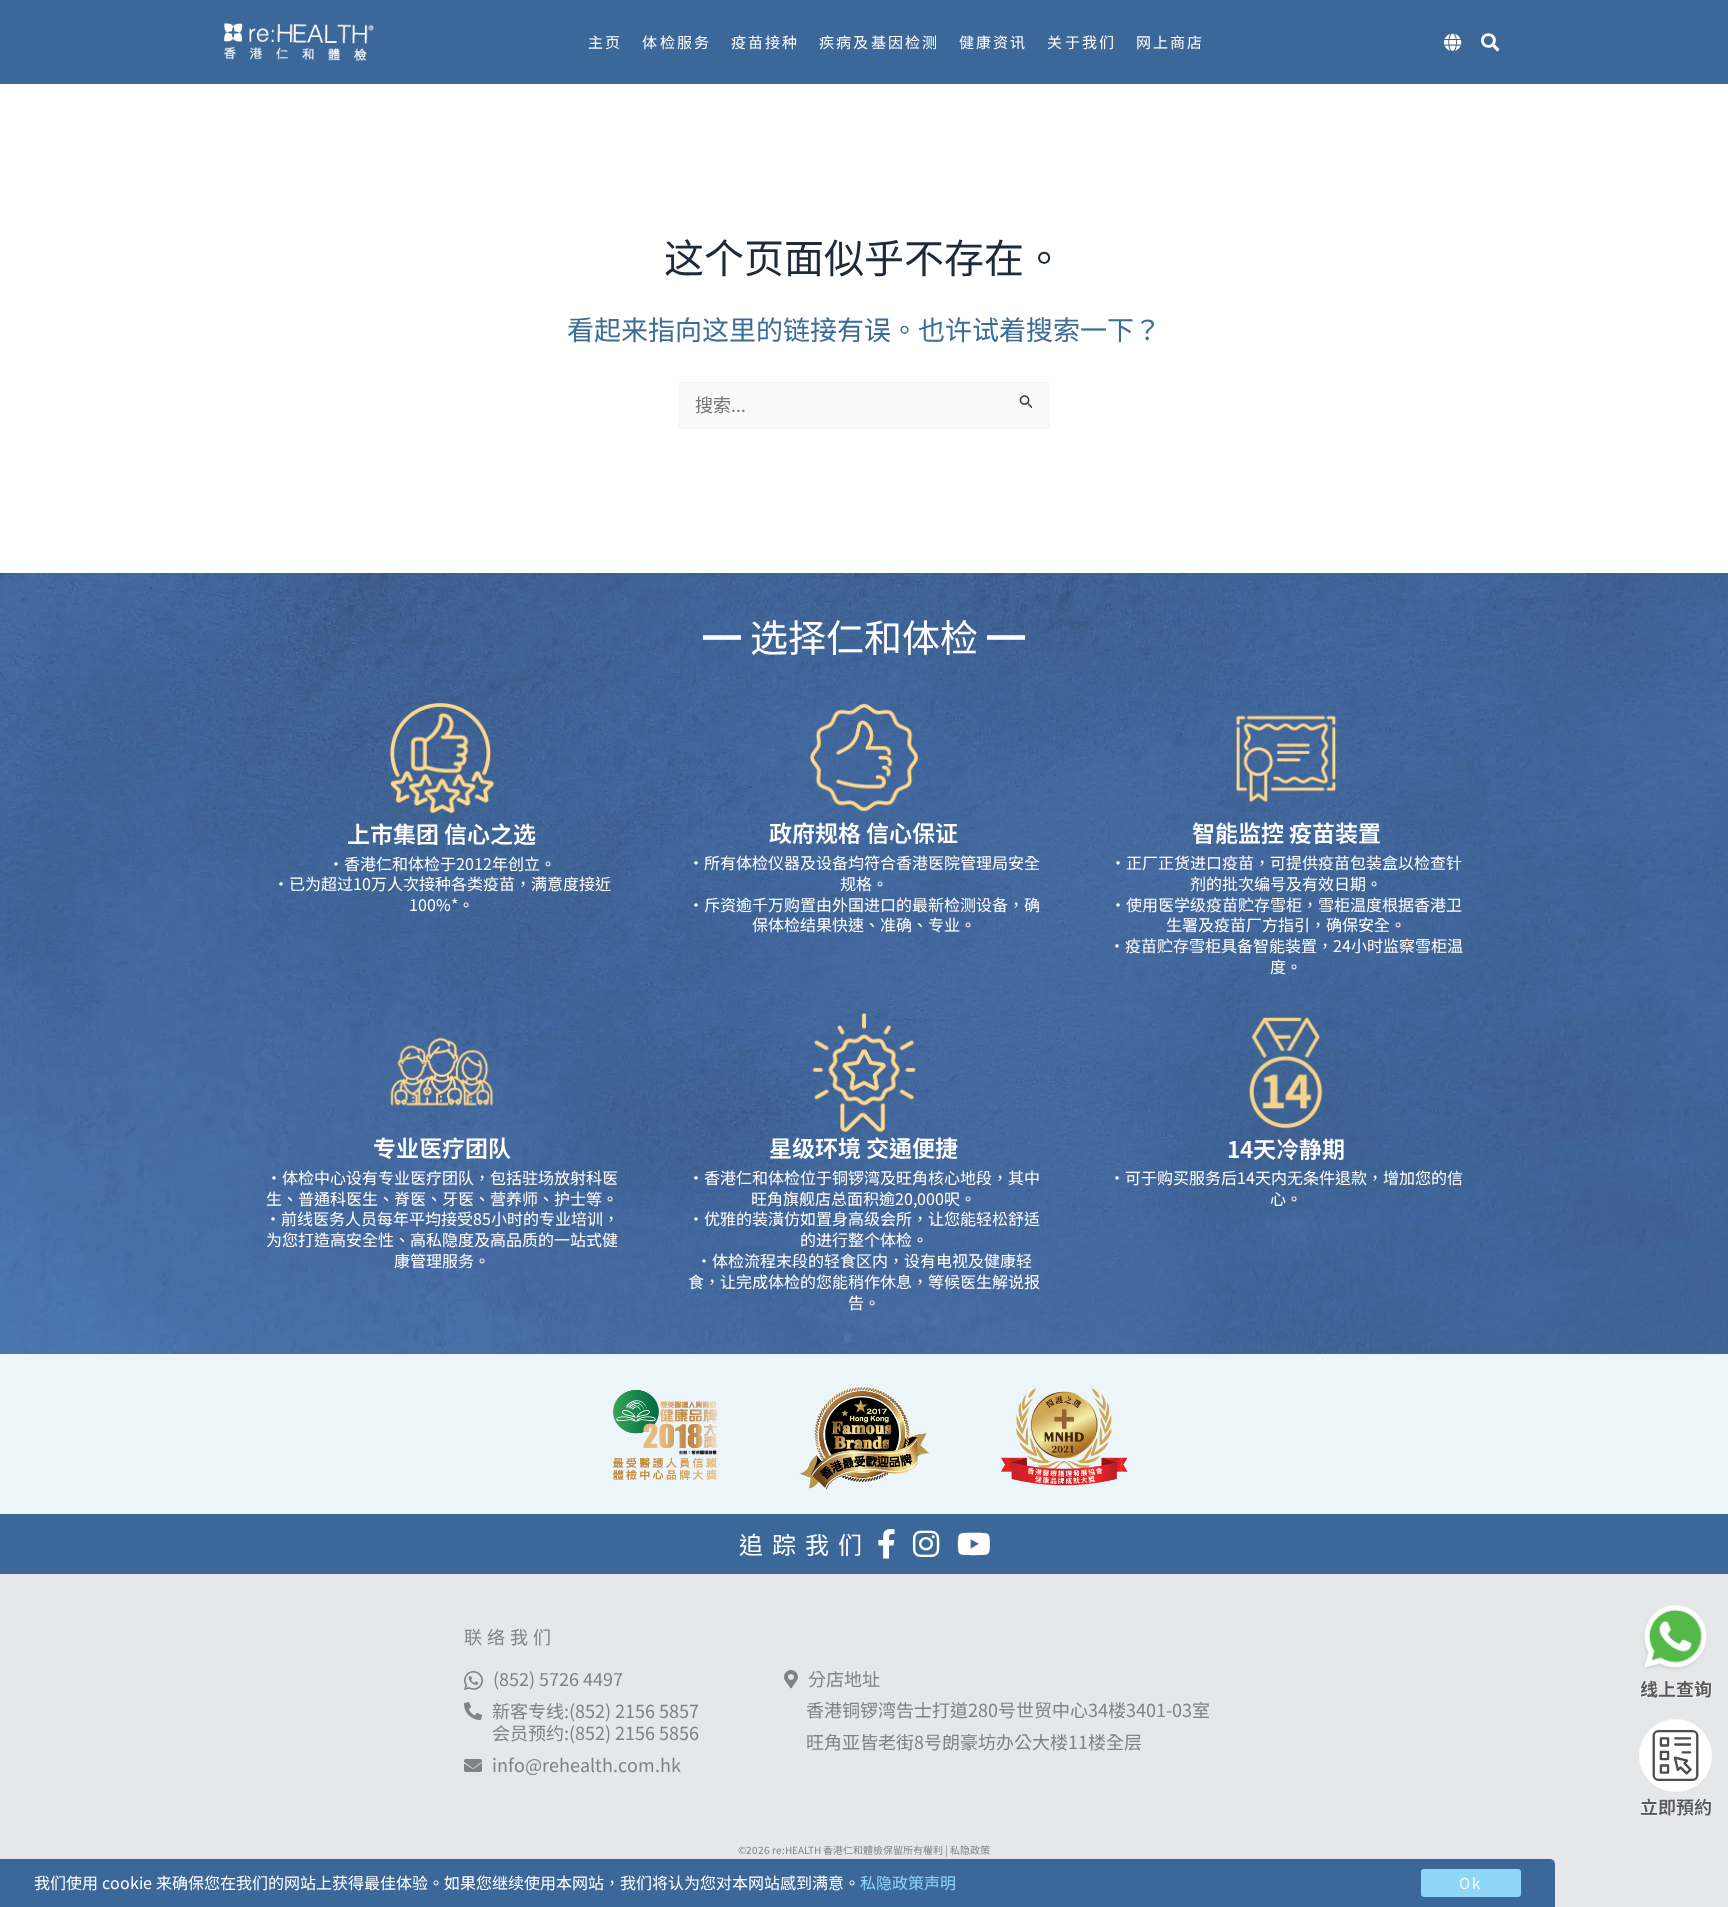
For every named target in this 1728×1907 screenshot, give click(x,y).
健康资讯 (993, 41)
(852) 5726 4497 (558, 1678)
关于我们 (1081, 41)
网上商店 (1170, 41)
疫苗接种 (765, 41)
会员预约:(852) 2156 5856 (595, 1732)
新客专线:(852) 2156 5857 (595, 1710)
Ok (1470, 1882)
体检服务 (676, 41)
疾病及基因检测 (879, 41)
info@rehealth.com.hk (586, 1765)
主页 (605, 41)
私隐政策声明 (908, 1882)
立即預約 (1676, 1806)
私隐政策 (970, 1849)
